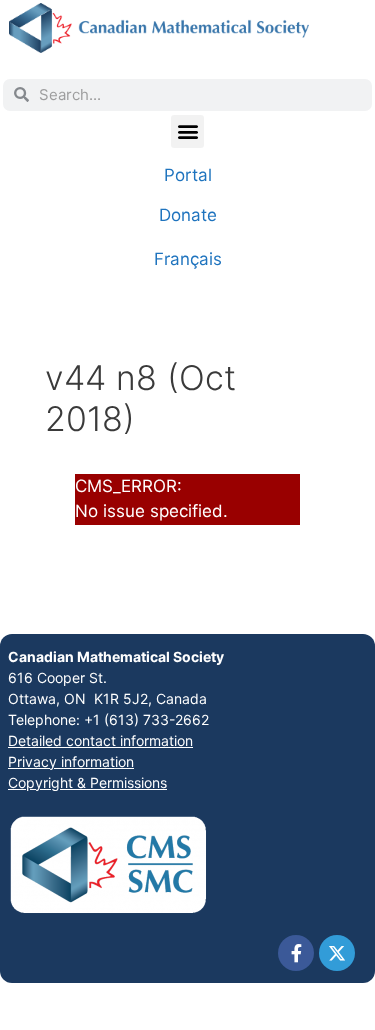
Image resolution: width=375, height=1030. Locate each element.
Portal (188, 175)
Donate (188, 215)
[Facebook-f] (296, 953)
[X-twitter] (337, 953)
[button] (187, 131)
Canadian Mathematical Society (116, 656)
